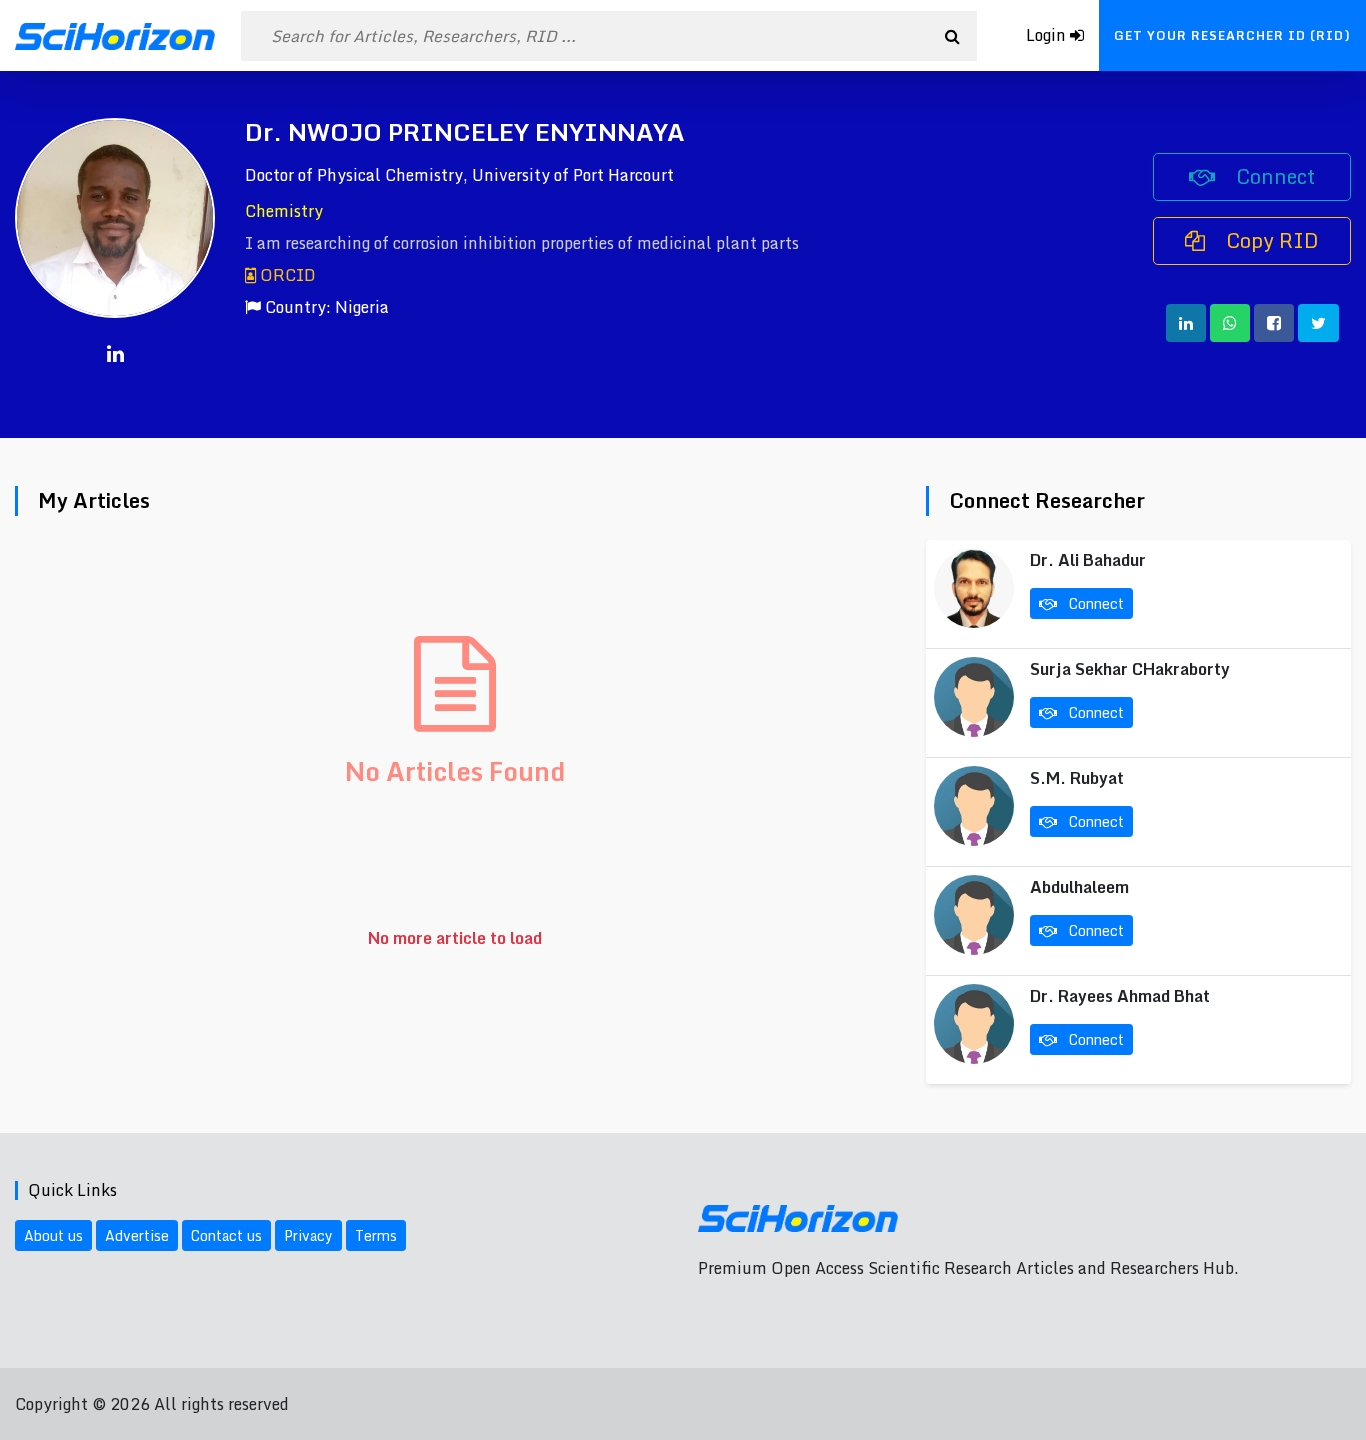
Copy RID (1270, 240)
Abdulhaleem (1079, 887)
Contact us (226, 1235)
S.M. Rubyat (1077, 778)
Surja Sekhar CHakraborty (1130, 669)
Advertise (137, 1235)
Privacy (308, 1235)
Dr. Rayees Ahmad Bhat (1120, 996)
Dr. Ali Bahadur (1088, 560)
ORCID (286, 275)
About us (53, 1235)
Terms (376, 1235)
